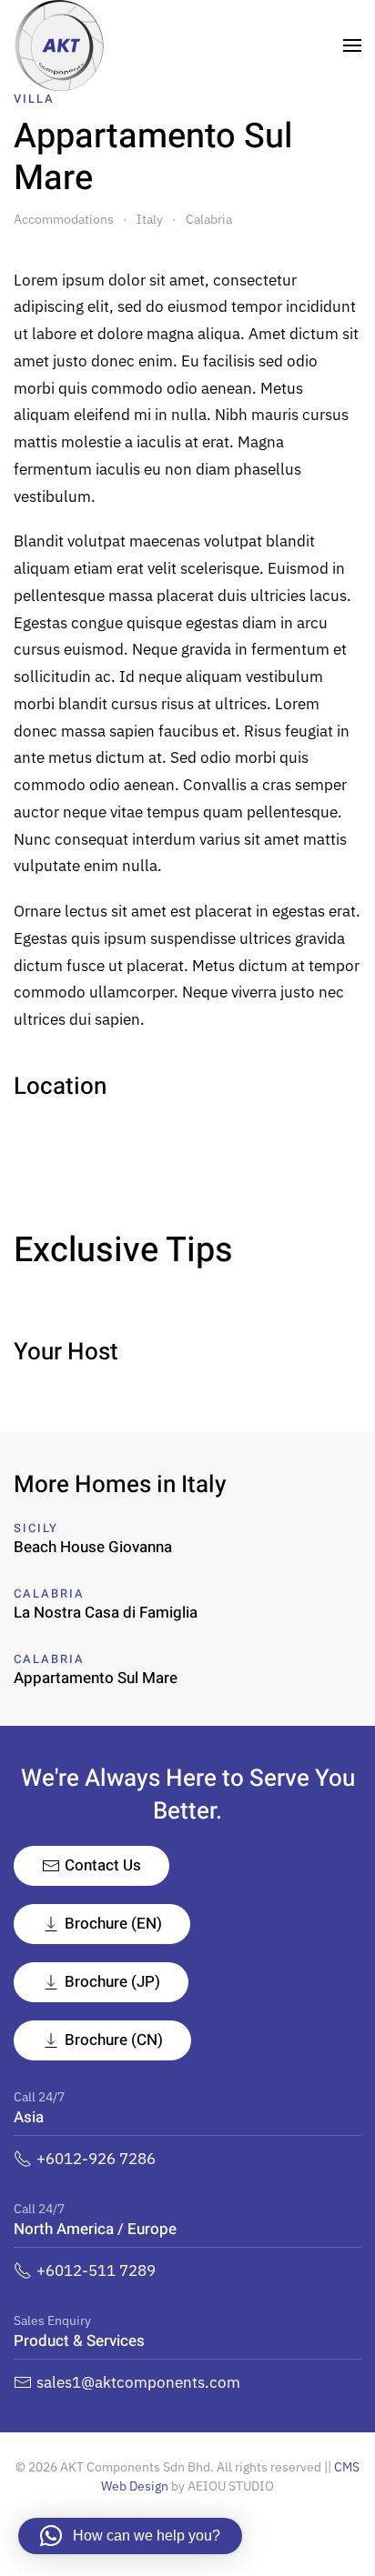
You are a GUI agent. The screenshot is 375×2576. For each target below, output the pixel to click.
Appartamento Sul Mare (96, 1678)
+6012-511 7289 (96, 2270)
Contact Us (103, 1865)
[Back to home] (59, 45)
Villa (34, 99)
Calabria (49, 1594)
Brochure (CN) (114, 2040)
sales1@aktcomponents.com (138, 2382)
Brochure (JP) (112, 1982)
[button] (352, 45)
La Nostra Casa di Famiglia (106, 1613)
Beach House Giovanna (93, 1547)
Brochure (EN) (113, 1924)
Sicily (36, 1528)
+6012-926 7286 (96, 2159)
